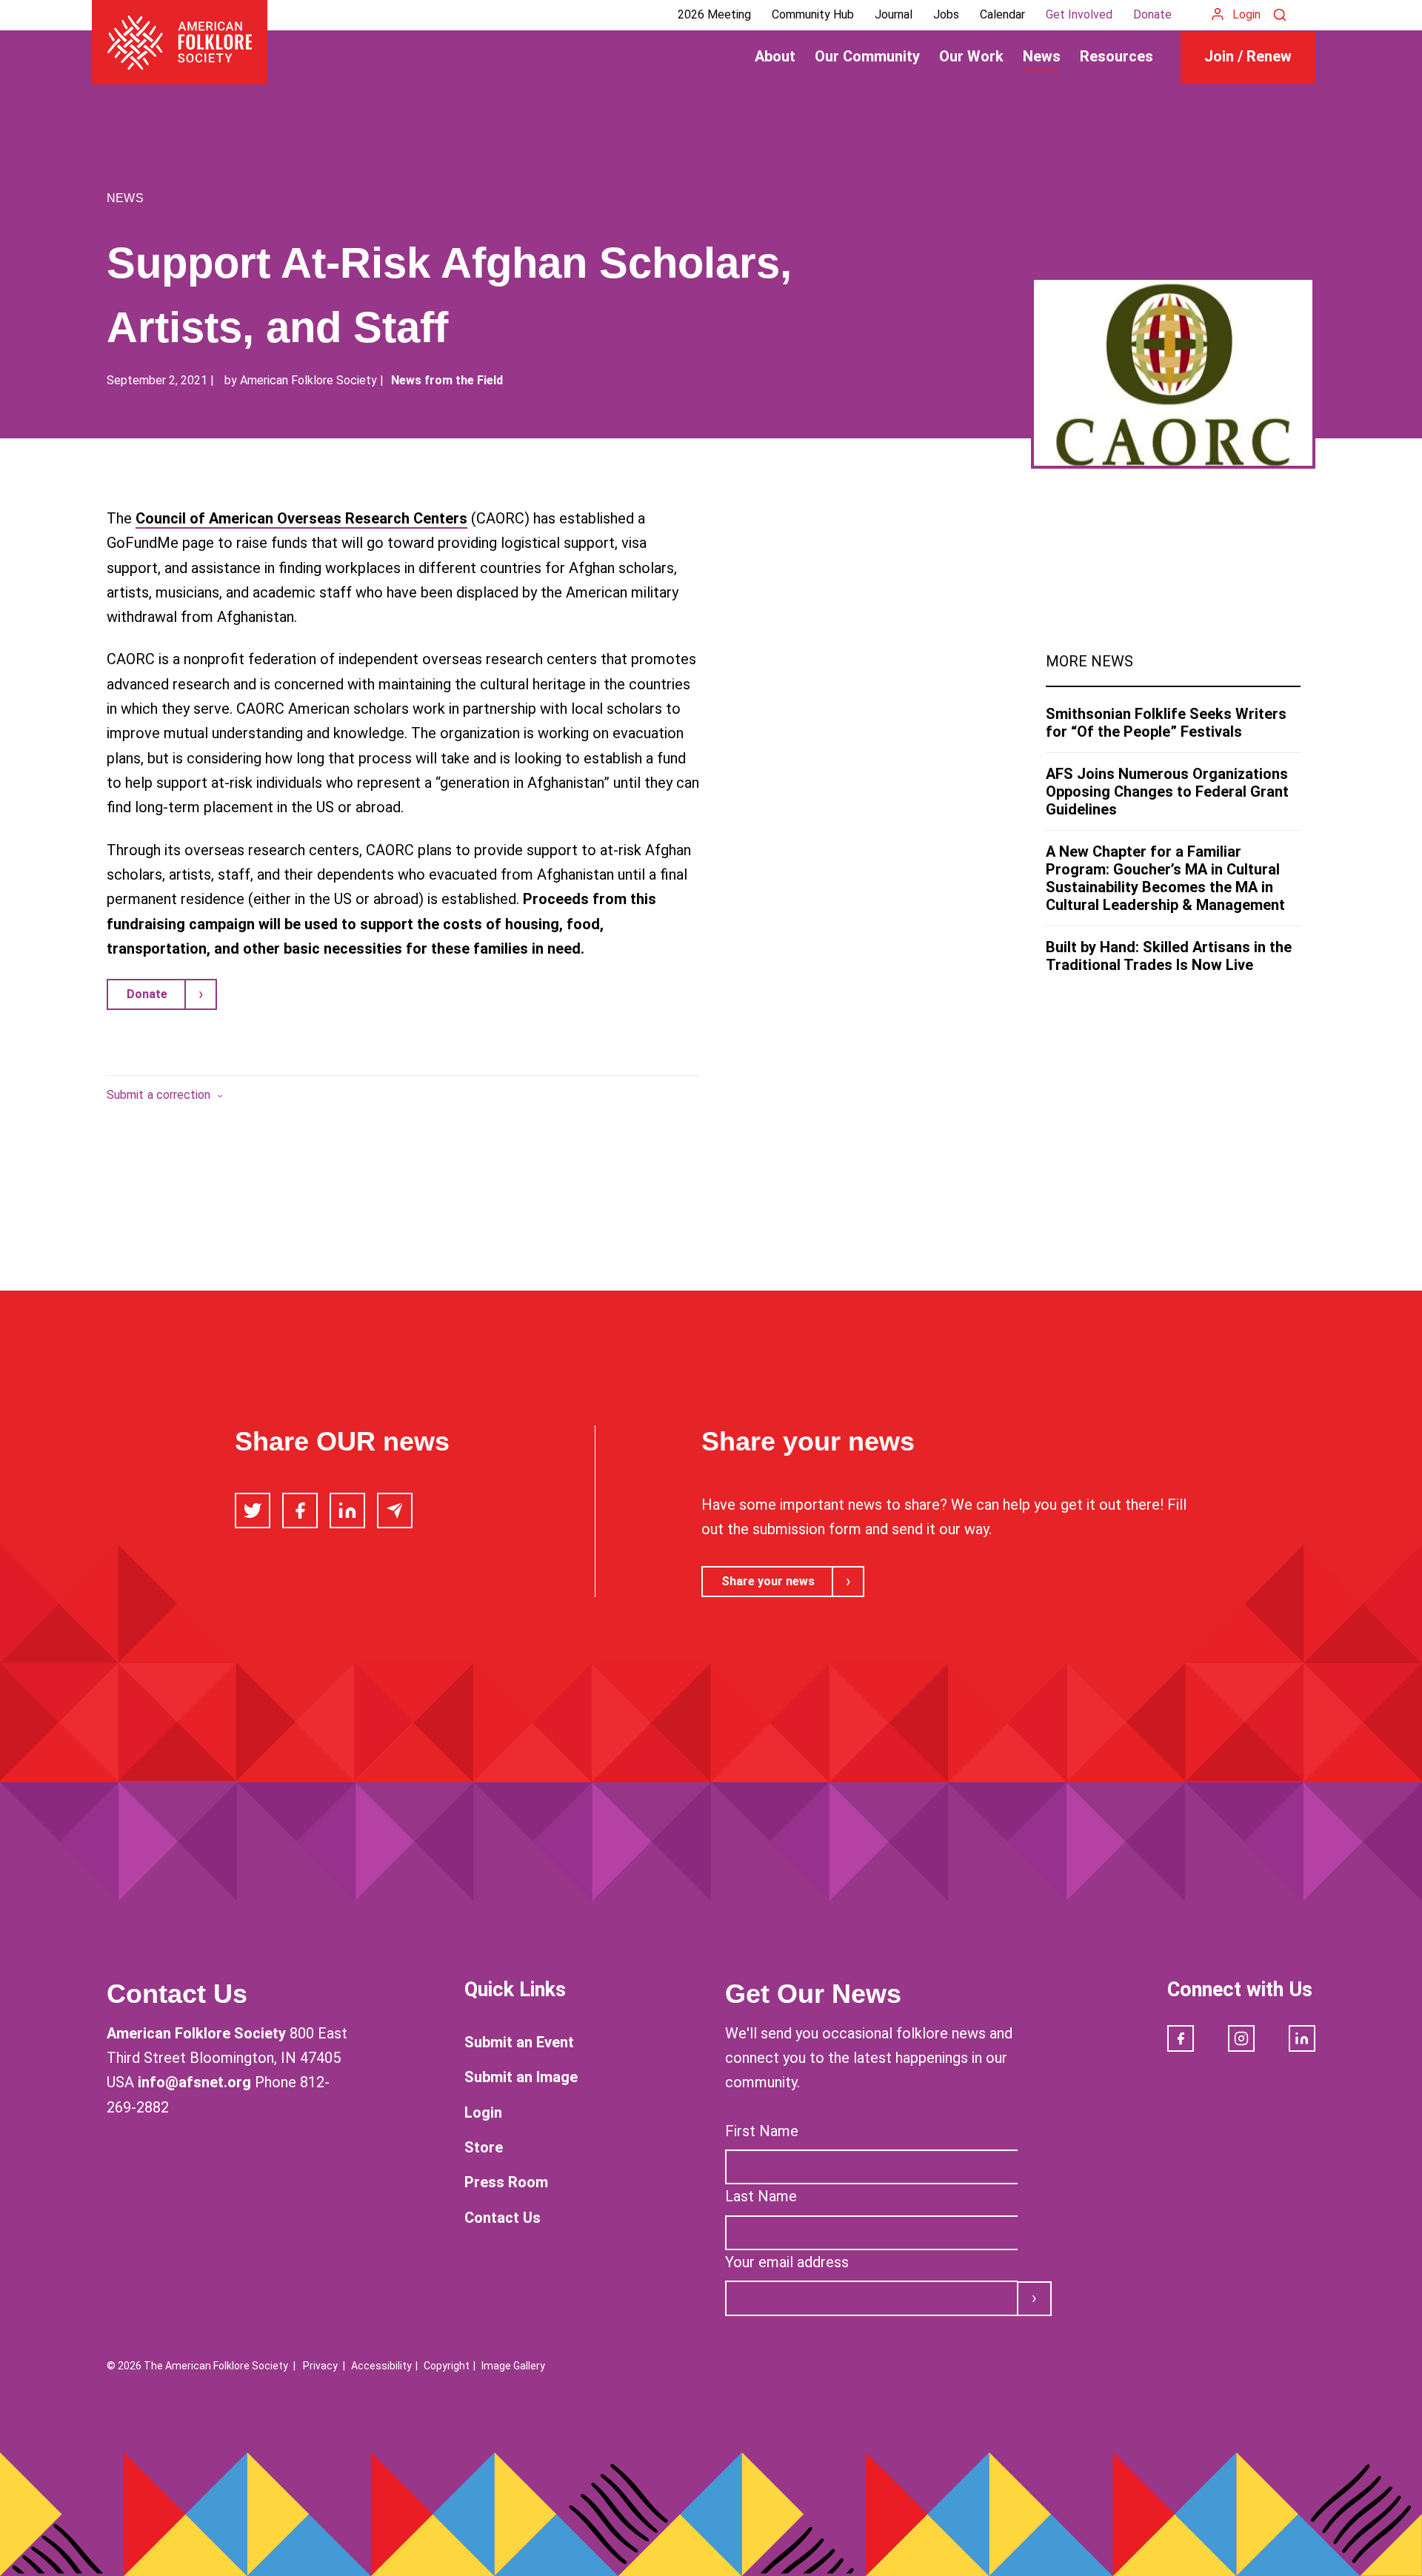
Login (1246, 14)
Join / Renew (1248, 56)
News (1042, 56)
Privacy (320, 2366)
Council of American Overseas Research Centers (301, 518)
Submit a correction (159, 1095)
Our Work (971, 56)
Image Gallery (513, 2366)
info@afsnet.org (194, 2082)
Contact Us (503, 2218)
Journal (894, 14)
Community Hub (813, 14)
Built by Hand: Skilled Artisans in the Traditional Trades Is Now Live (1169, 956)
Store (484, 2147)
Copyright (447, 2366)
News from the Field (447, 380)
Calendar (1002, 14)
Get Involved (1079, 14)
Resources (1116, 56)
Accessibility (381, 2366)
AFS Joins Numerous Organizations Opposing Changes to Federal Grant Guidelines (1167, 792)
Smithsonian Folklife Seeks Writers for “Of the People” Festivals (1166, 723)
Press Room (506, 2182)
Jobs (946, 14)
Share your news (768, 1581)
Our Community (867, 56)
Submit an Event (519, 2042)
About (775, 56)
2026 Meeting (714, 14)
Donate (1152, 14)
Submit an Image (521, 2077)
